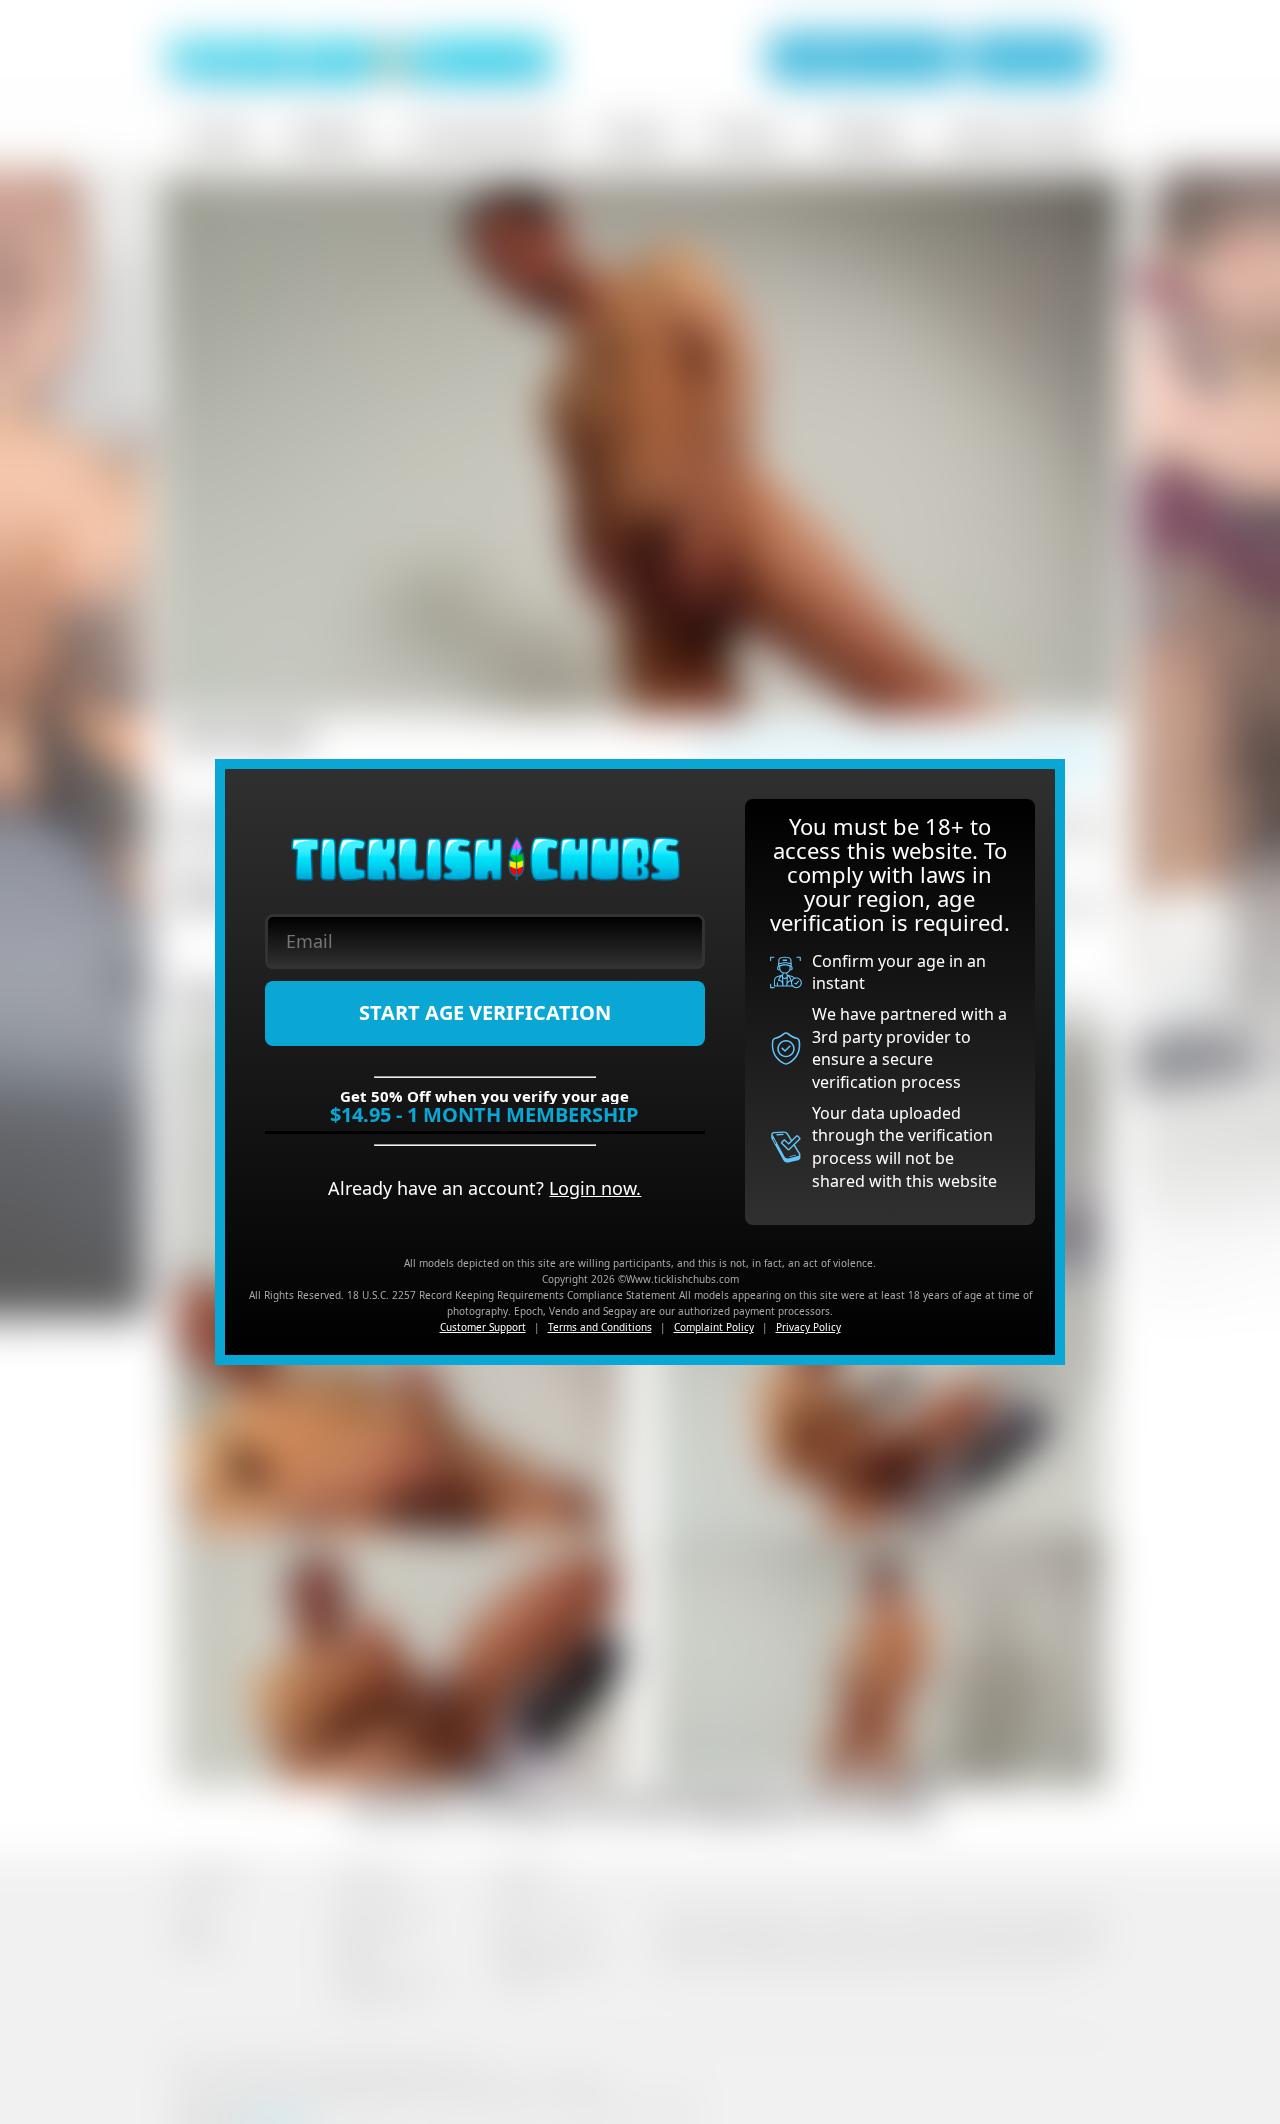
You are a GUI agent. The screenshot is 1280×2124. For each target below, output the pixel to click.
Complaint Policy (714, 1327)
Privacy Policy (808, 1327)
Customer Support (483, 1327)
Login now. (595, 1188)
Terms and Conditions (600, 1327)
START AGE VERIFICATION (485, 1012)
